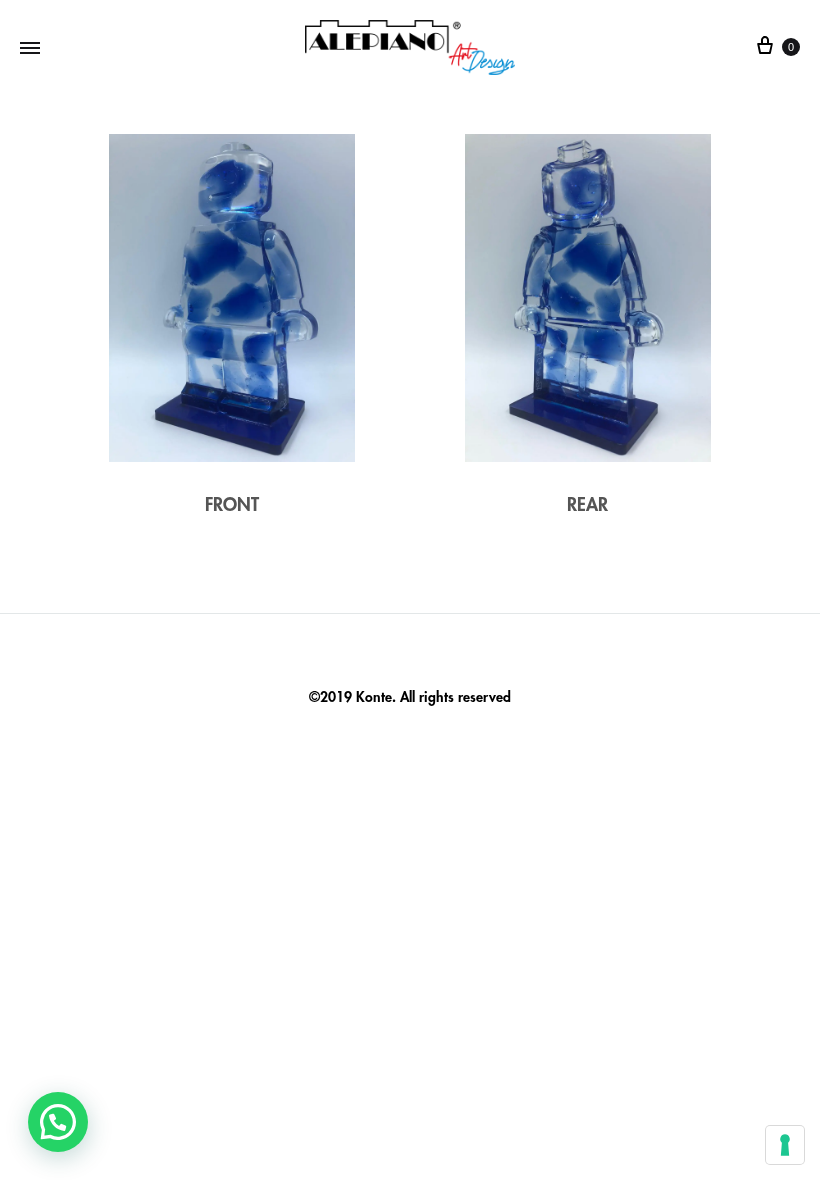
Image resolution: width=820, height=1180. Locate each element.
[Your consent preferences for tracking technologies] (785, 1145)
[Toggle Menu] (30, 47)
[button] (58, 1122)
